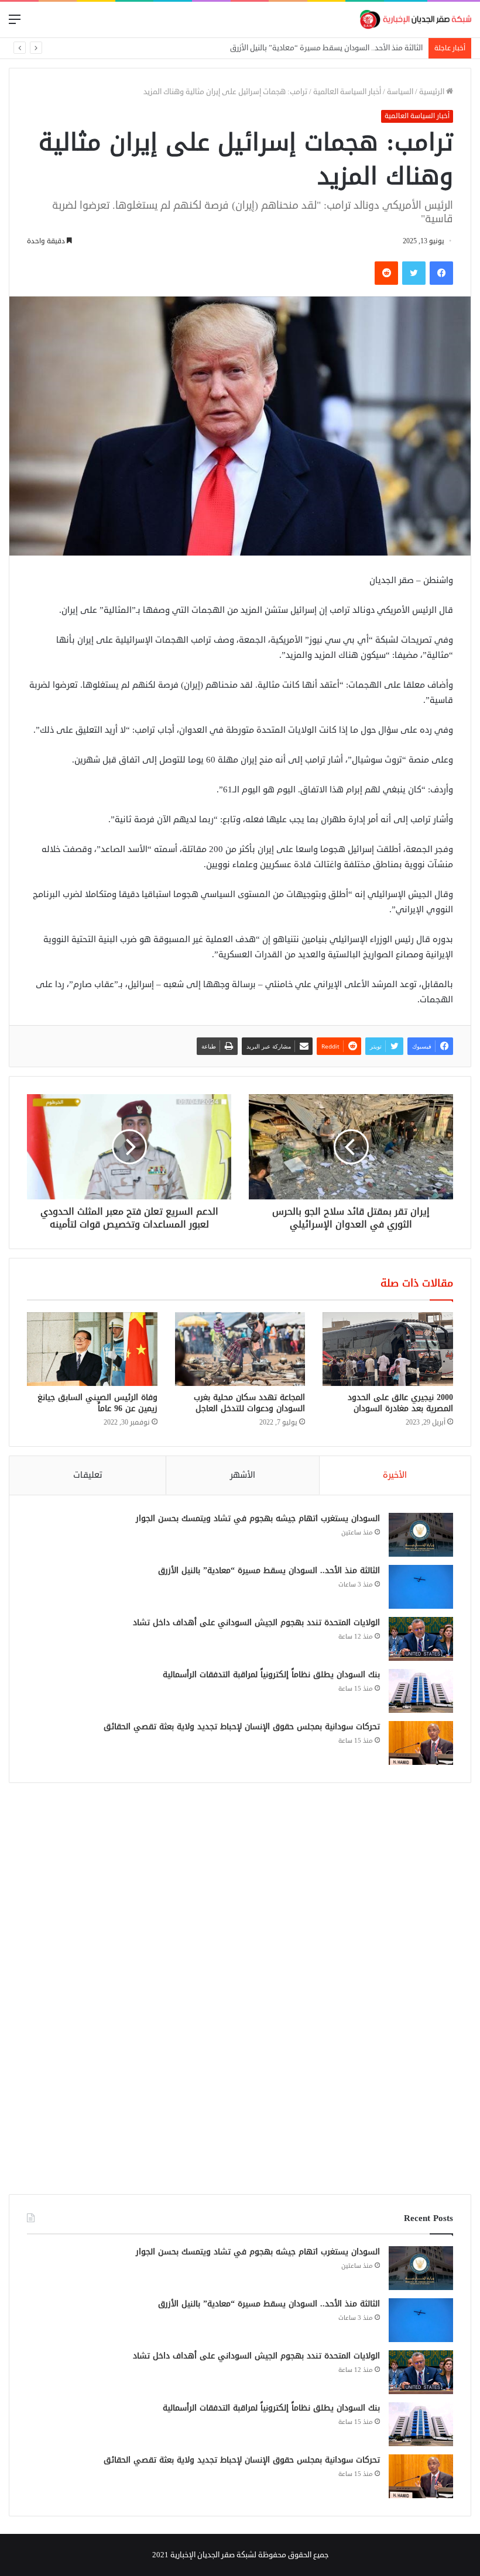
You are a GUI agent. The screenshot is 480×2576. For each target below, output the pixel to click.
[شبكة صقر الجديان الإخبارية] (416, 20)
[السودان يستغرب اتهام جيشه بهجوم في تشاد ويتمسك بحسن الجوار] (421, 1535)
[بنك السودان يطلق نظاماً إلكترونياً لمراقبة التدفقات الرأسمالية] (421, 1691)
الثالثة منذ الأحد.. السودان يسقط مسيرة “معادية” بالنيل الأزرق (269, 1570)
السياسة (400, 92)
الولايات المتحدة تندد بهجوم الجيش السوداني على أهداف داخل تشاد (316, 48)
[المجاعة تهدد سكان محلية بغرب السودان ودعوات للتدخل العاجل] (240, 1349)
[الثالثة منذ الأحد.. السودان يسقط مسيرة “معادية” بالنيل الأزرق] (421, 1587)
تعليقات (88, 1475)
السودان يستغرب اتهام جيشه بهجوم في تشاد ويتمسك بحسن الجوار (258, 1518)
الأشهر (243, 1475)
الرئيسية (433, 92)
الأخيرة (395, 1475)
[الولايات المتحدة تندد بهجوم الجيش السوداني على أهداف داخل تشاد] (421, 1639)
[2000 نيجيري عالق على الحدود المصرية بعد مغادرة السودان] (388, 1349)
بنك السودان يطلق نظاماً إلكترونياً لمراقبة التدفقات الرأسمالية (271, 1675)
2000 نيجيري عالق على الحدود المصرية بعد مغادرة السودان (400, 1403)
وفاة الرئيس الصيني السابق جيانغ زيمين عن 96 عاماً (97, 1403)
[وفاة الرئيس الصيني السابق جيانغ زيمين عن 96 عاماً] (92, 1349)
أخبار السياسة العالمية (347, 92)
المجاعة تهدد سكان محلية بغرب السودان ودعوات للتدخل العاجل (249, 1403)
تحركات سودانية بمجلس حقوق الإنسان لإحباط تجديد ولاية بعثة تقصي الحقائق (242, 1727)
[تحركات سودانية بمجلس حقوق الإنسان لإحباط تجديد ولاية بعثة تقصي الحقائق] (421, 1743)
